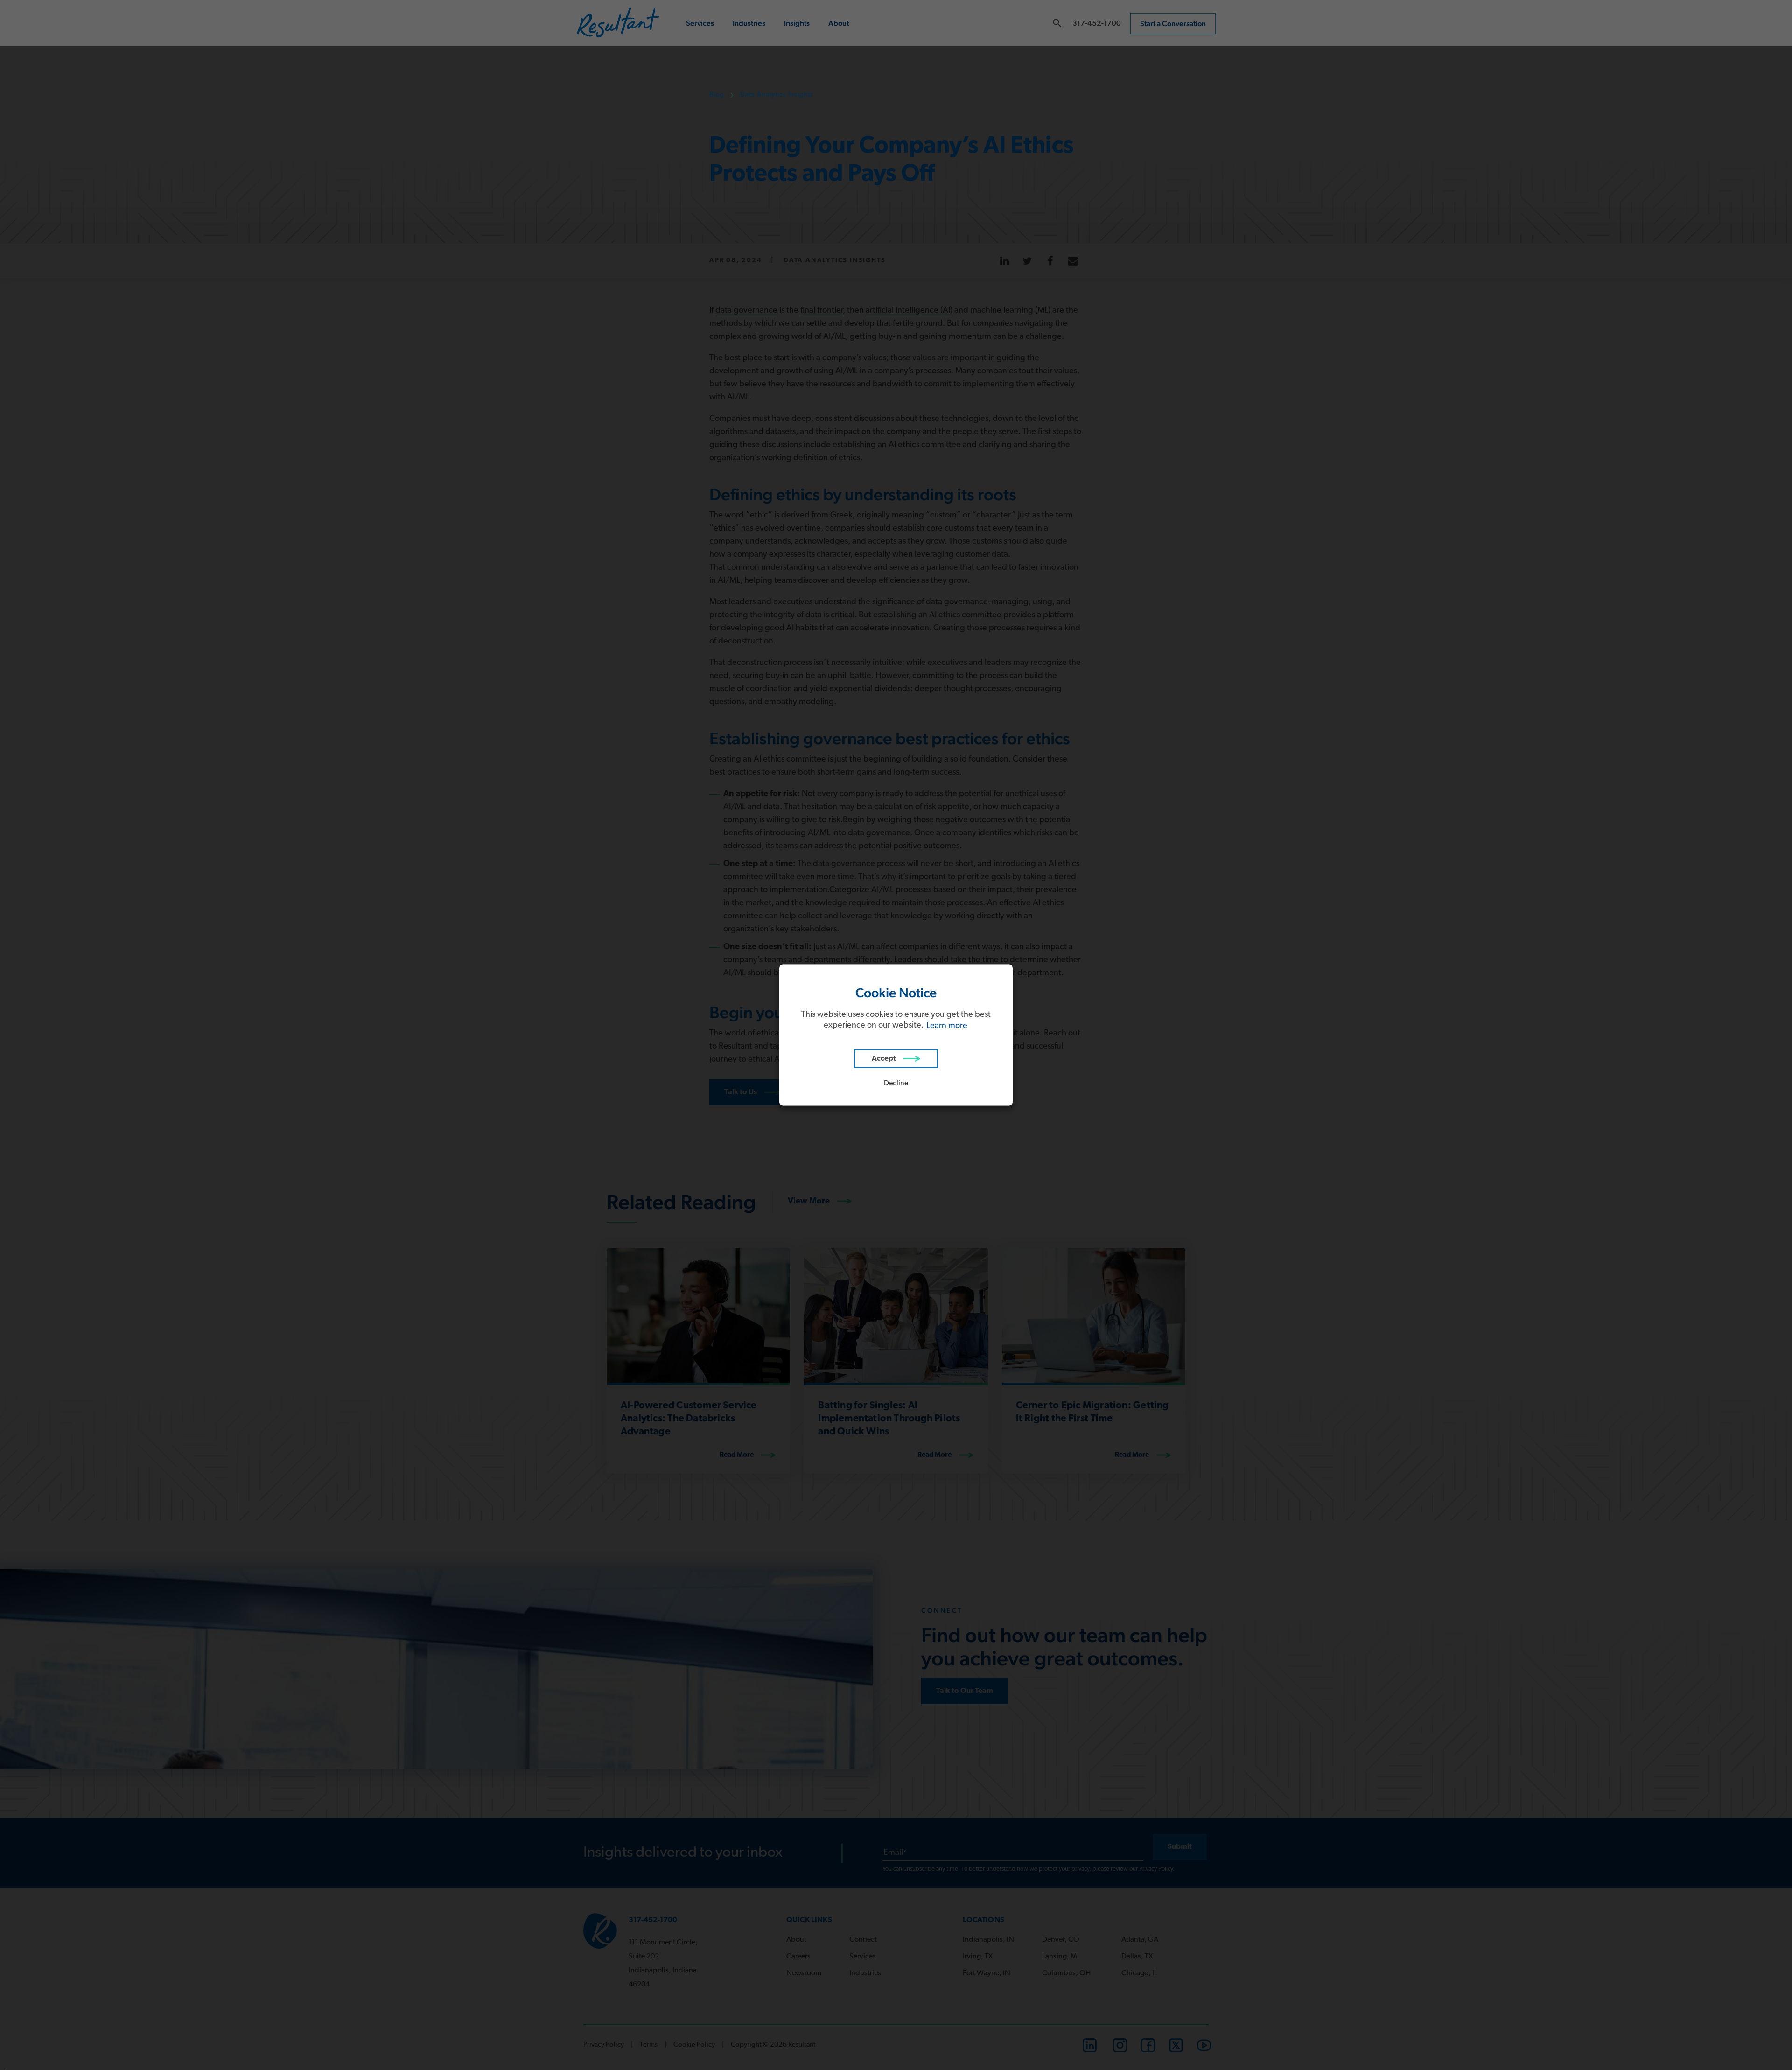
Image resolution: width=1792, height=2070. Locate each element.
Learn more (947, 1026)
